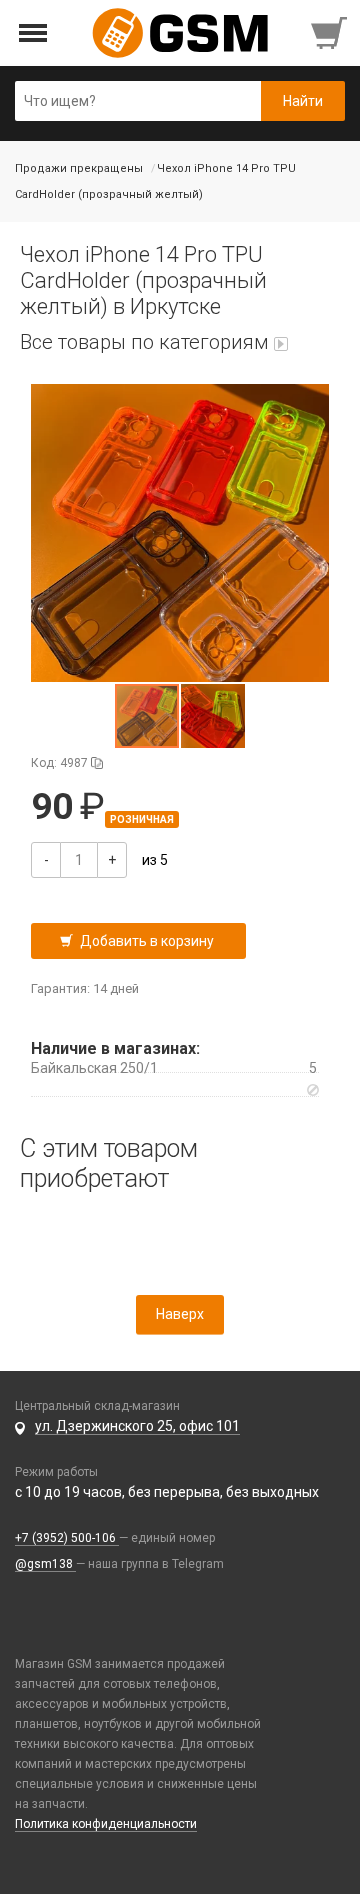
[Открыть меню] (33, 33)
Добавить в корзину (147, 941)
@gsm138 (45, 1564)
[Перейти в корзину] (331, 33)
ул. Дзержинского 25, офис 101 (137, 1426)
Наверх (180, 1314)
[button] (180, 533)
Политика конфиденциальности (106, 1824)
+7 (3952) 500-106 (67, 1538)
